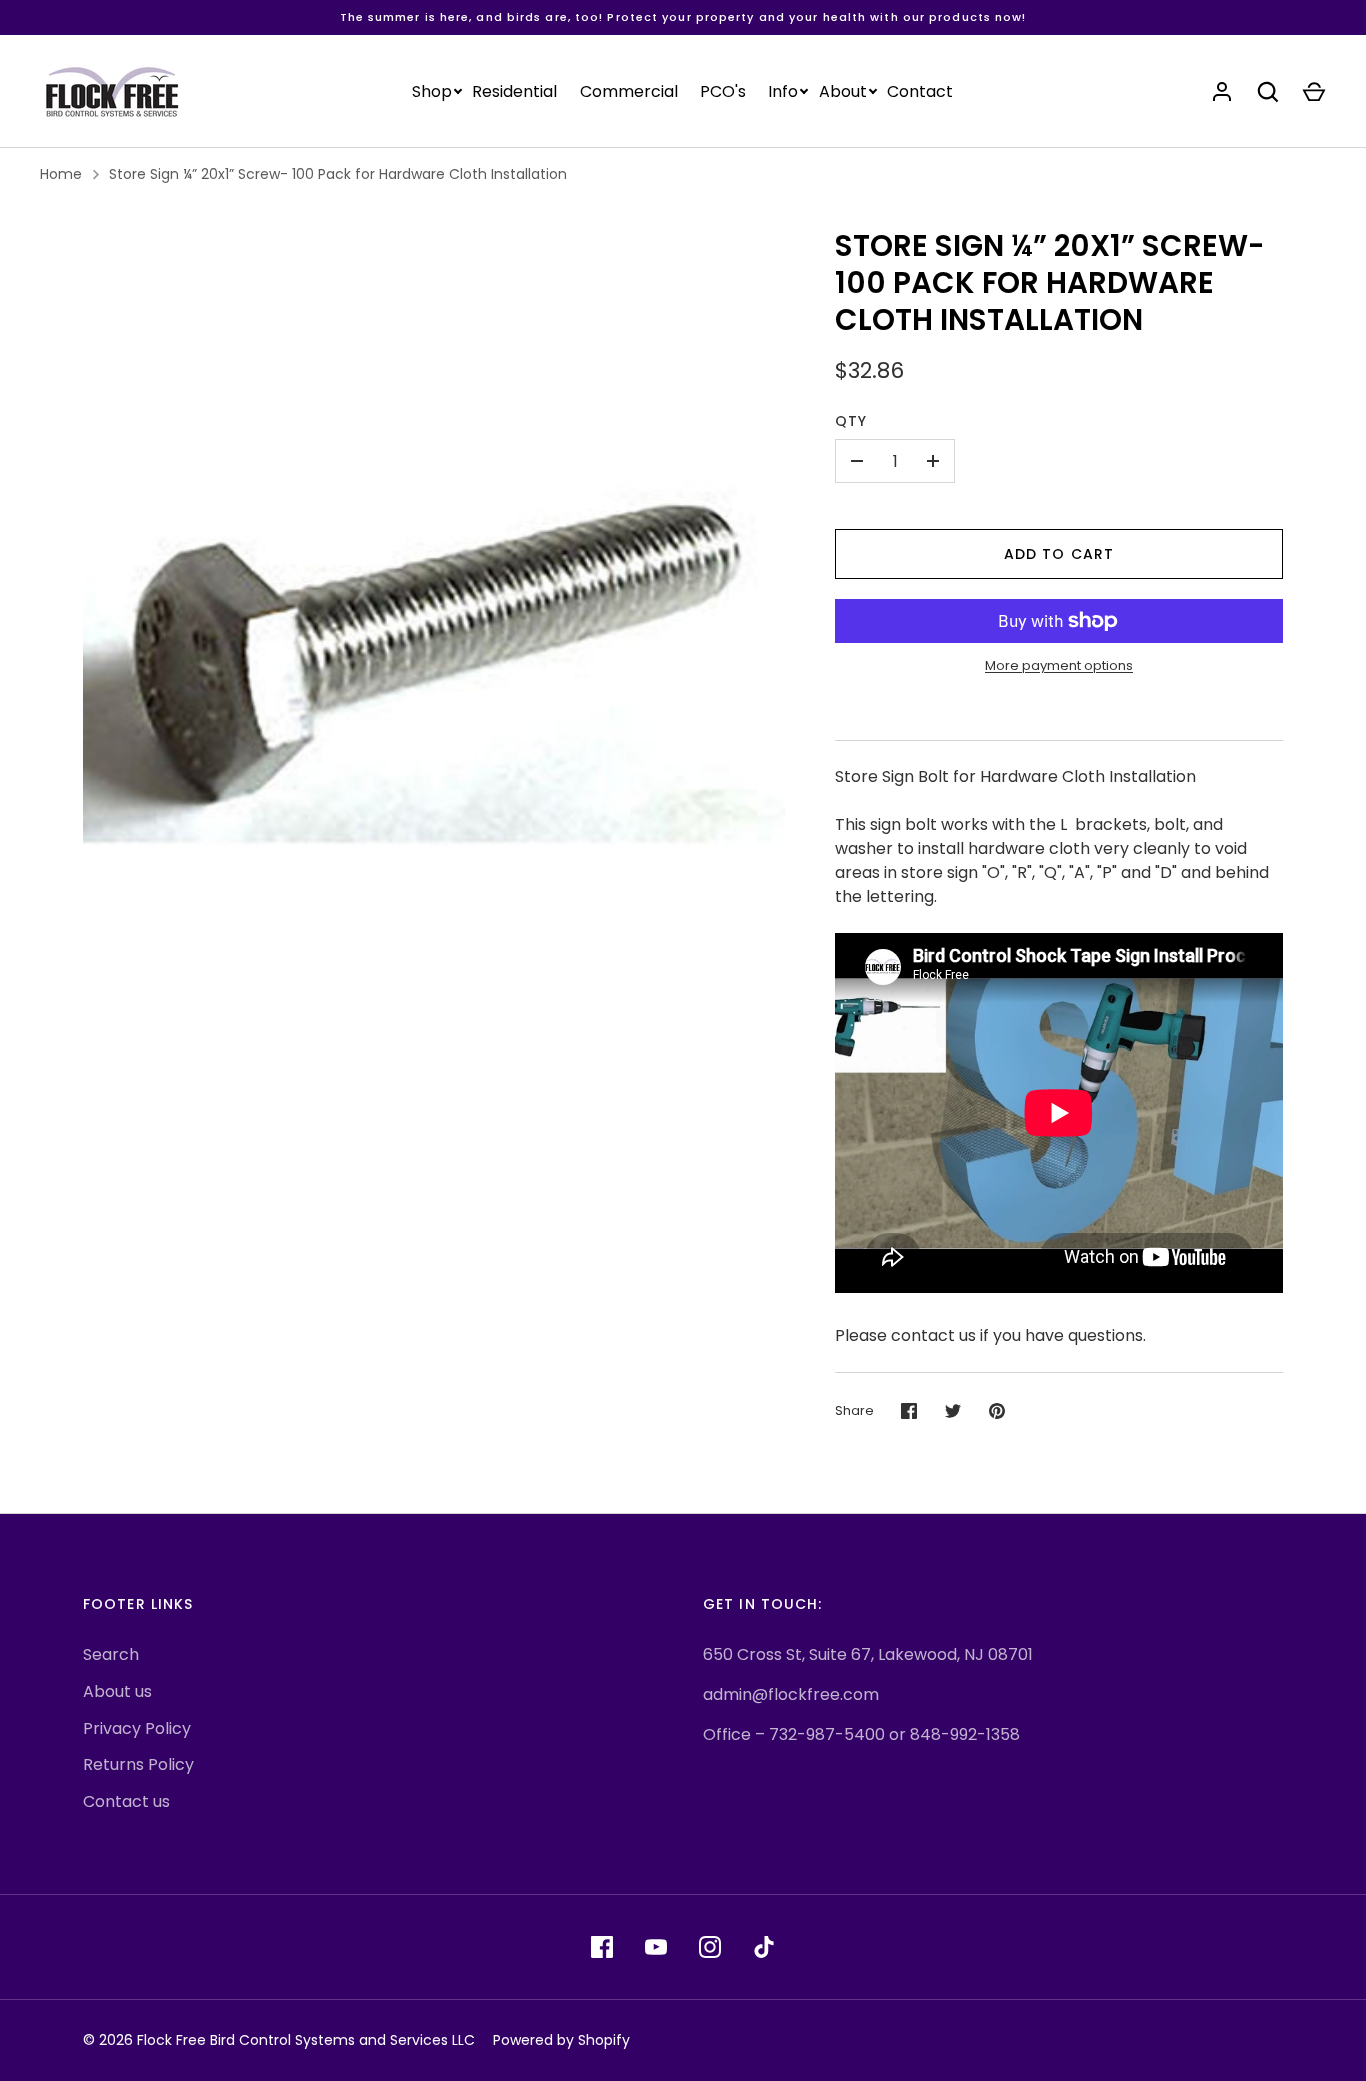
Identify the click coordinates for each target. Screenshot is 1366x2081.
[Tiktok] (764, 1947)
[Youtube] (656, 1947)
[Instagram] (710, 1947)
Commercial (629, 91)
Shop (432, 91)
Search (111, 1654)
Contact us (126, 1801)
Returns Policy (138, 1764)
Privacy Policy (137, 1728)
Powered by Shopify (561, 2040)
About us (117, 1691)
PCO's (723, 91)
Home (61, 174)
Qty (851, 421)
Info (783, 91)
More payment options (1059, 665)
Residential (514, 91)
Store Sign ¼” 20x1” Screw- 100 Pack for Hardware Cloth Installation (338, 174)
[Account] (1222, 92)
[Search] (1268, 92)
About (843, 91)
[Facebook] (602, 1947)
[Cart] (1314, 92)
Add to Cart (1059, 554)
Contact (920, 91)
